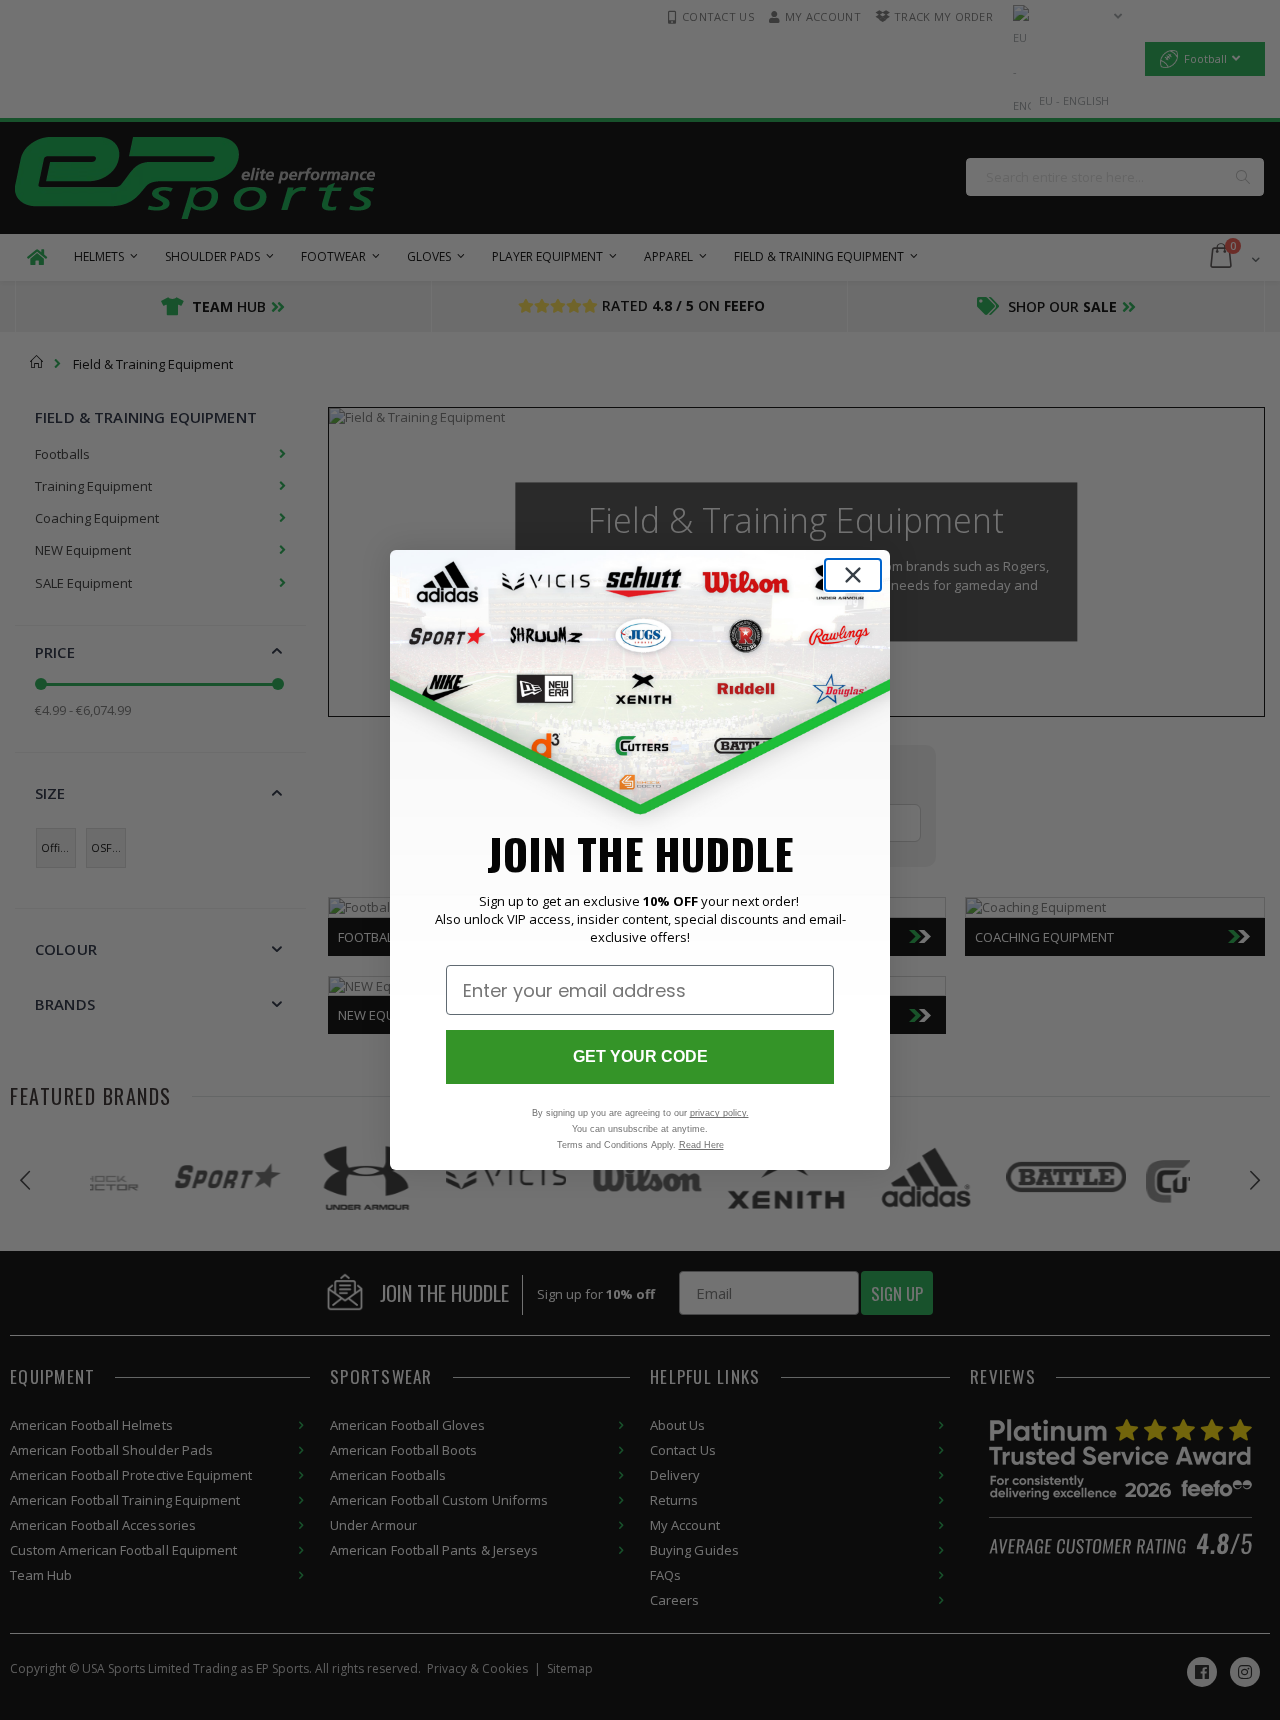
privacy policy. (719, 1113)
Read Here (701, 1145)
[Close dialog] (853, 575)
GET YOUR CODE (640, 1056)
